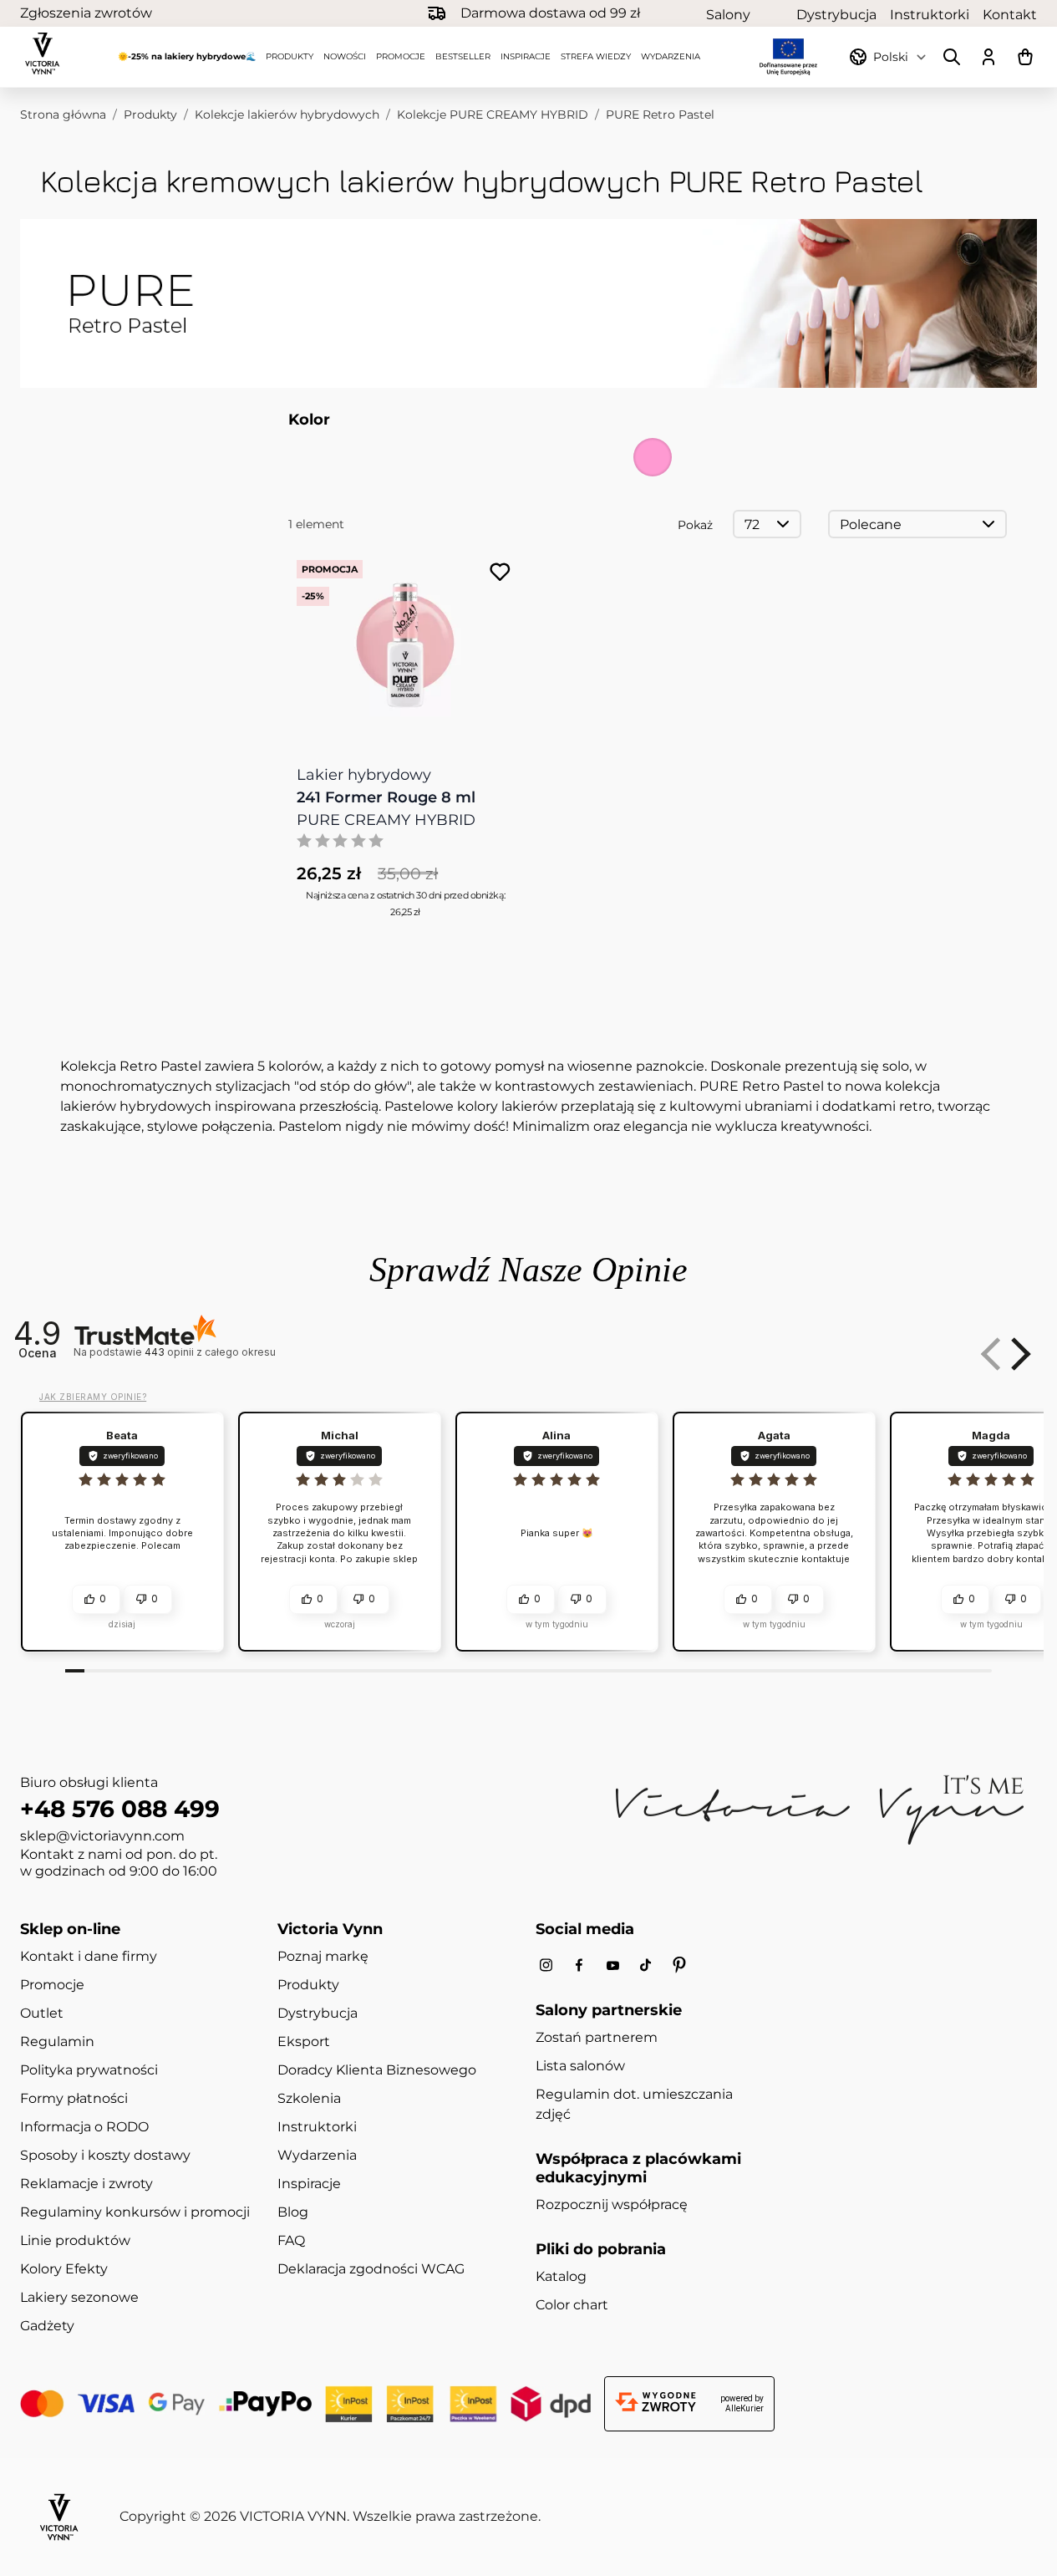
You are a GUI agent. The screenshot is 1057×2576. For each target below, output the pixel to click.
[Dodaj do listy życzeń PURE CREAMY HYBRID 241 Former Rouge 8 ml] (500, 572)
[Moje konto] (988, 57)
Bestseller (463, 56)
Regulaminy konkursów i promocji (135, 2212)
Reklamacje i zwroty (86, 2184)
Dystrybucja (836, 14)
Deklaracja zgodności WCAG (371, 2269)
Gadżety (47, 2326)
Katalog (561, 2276)
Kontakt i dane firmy (89, 1956)
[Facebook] (579, 1965)
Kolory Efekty (64, 2269)
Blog (293, 2212)
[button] (1018, 1354)
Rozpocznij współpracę (612, 2204)
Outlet (42, 2013)
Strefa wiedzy (596, 56)
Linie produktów (75, 2240)
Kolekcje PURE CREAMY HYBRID (493, 115)
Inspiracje (526, 56)
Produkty (290, 56)
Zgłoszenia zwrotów (86, 13)
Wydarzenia (671, 56)
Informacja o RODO (84, 2127)
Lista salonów (580, 2066)
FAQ (291, 2240)
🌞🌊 (187, 56)
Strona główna (63, 115)
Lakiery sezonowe (79, 2297)
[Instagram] (546, 1965)
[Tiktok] (646, 1965)
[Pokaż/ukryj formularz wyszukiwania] (952, 57)
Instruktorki (930, 14)
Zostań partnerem (597, 2037)
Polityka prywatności (89, 2070)
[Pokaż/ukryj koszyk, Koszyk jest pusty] (1025, 57)
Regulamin (57, 2041)
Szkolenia (309, 2098)
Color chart (572, 2305)
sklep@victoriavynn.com (102, 1836)
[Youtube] (612, 1965)
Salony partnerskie (744, 14)
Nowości (345, 56)
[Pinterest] (679, 1965)
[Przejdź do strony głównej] (43, 53)
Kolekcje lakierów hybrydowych (287, 115)
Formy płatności (74, 2098)
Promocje (401, 56)
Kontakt (1010, 14)
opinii (210, 1352)
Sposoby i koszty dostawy (105, 2155)
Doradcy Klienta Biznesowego (377, 2070)
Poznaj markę (323, 1956)
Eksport (304, 2041)
